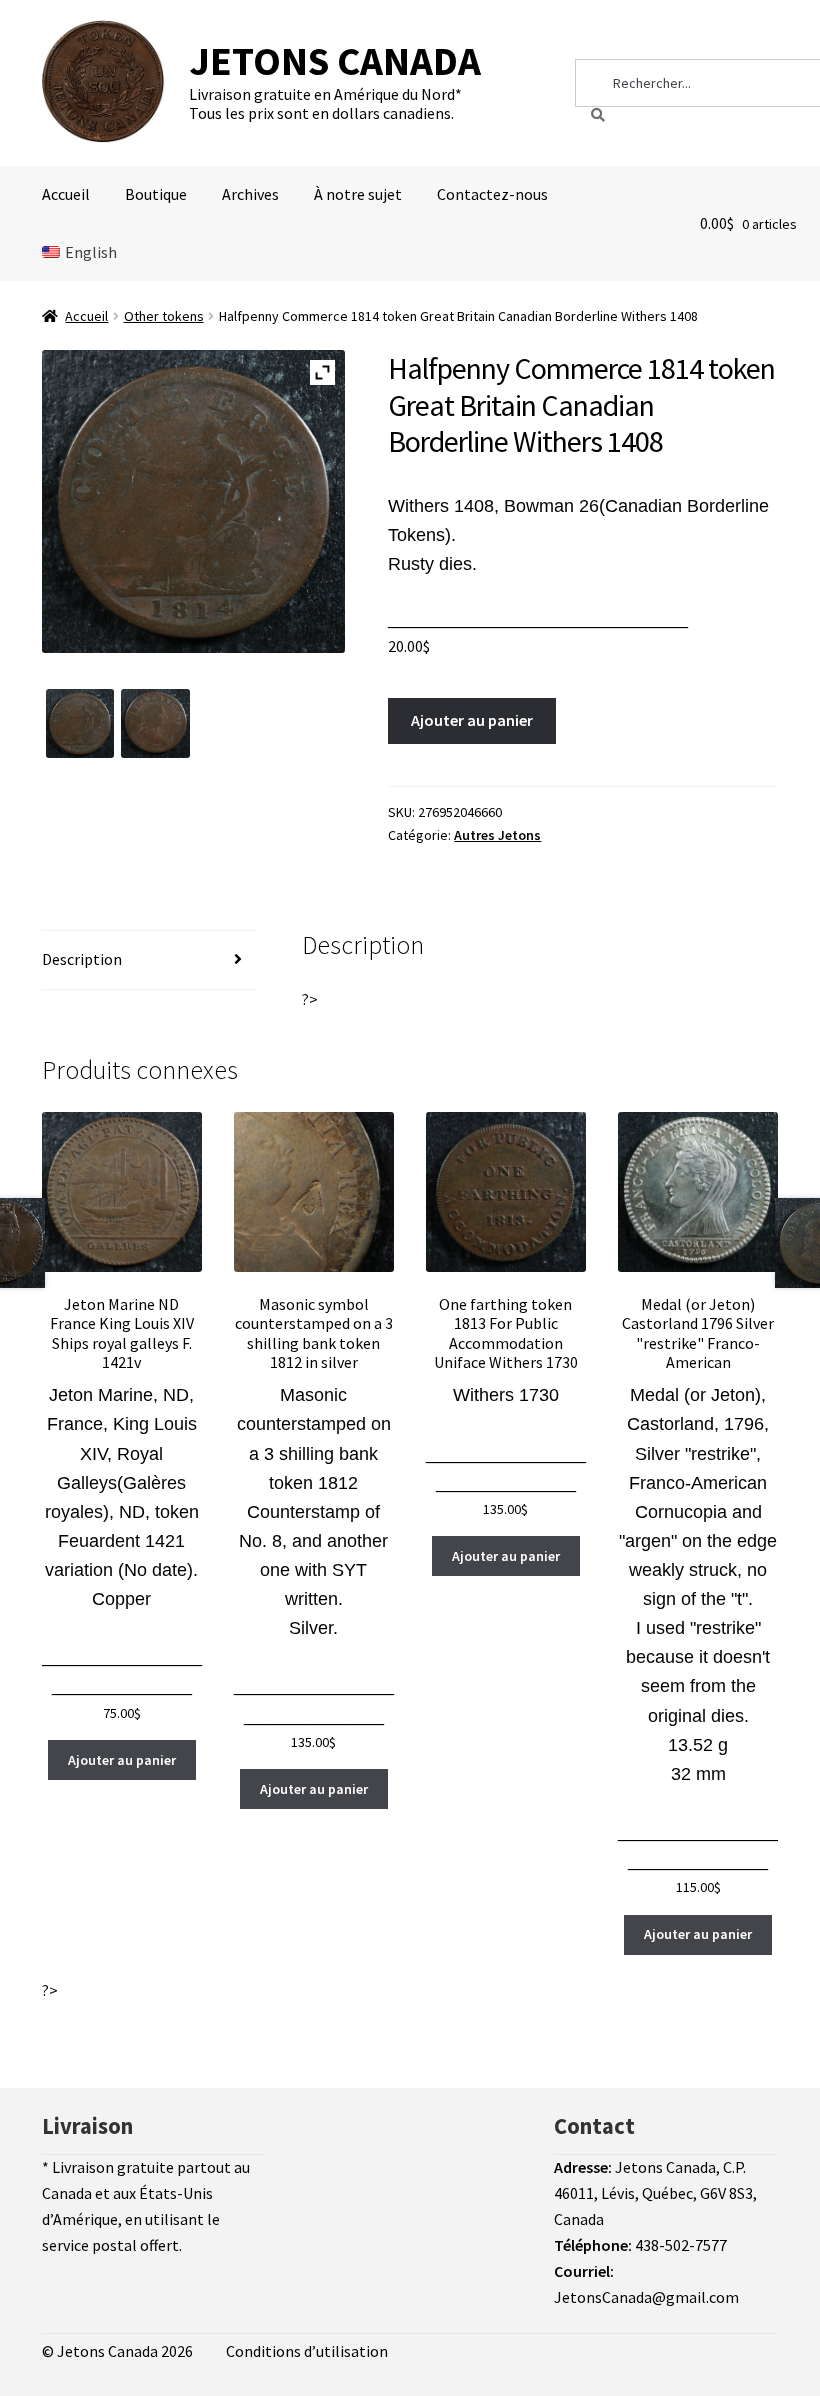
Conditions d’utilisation (307, 2351)
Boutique (156, 194)
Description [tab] (82, 959)
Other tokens (164, 316)
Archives (250, 194)
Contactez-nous (492, 194)
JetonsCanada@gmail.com (646, 2297)
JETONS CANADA (335, 61)
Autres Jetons (497, 835)
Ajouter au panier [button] (122, 1760)
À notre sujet (358, 194)
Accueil (66, 194)
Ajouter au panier (472, 720)
